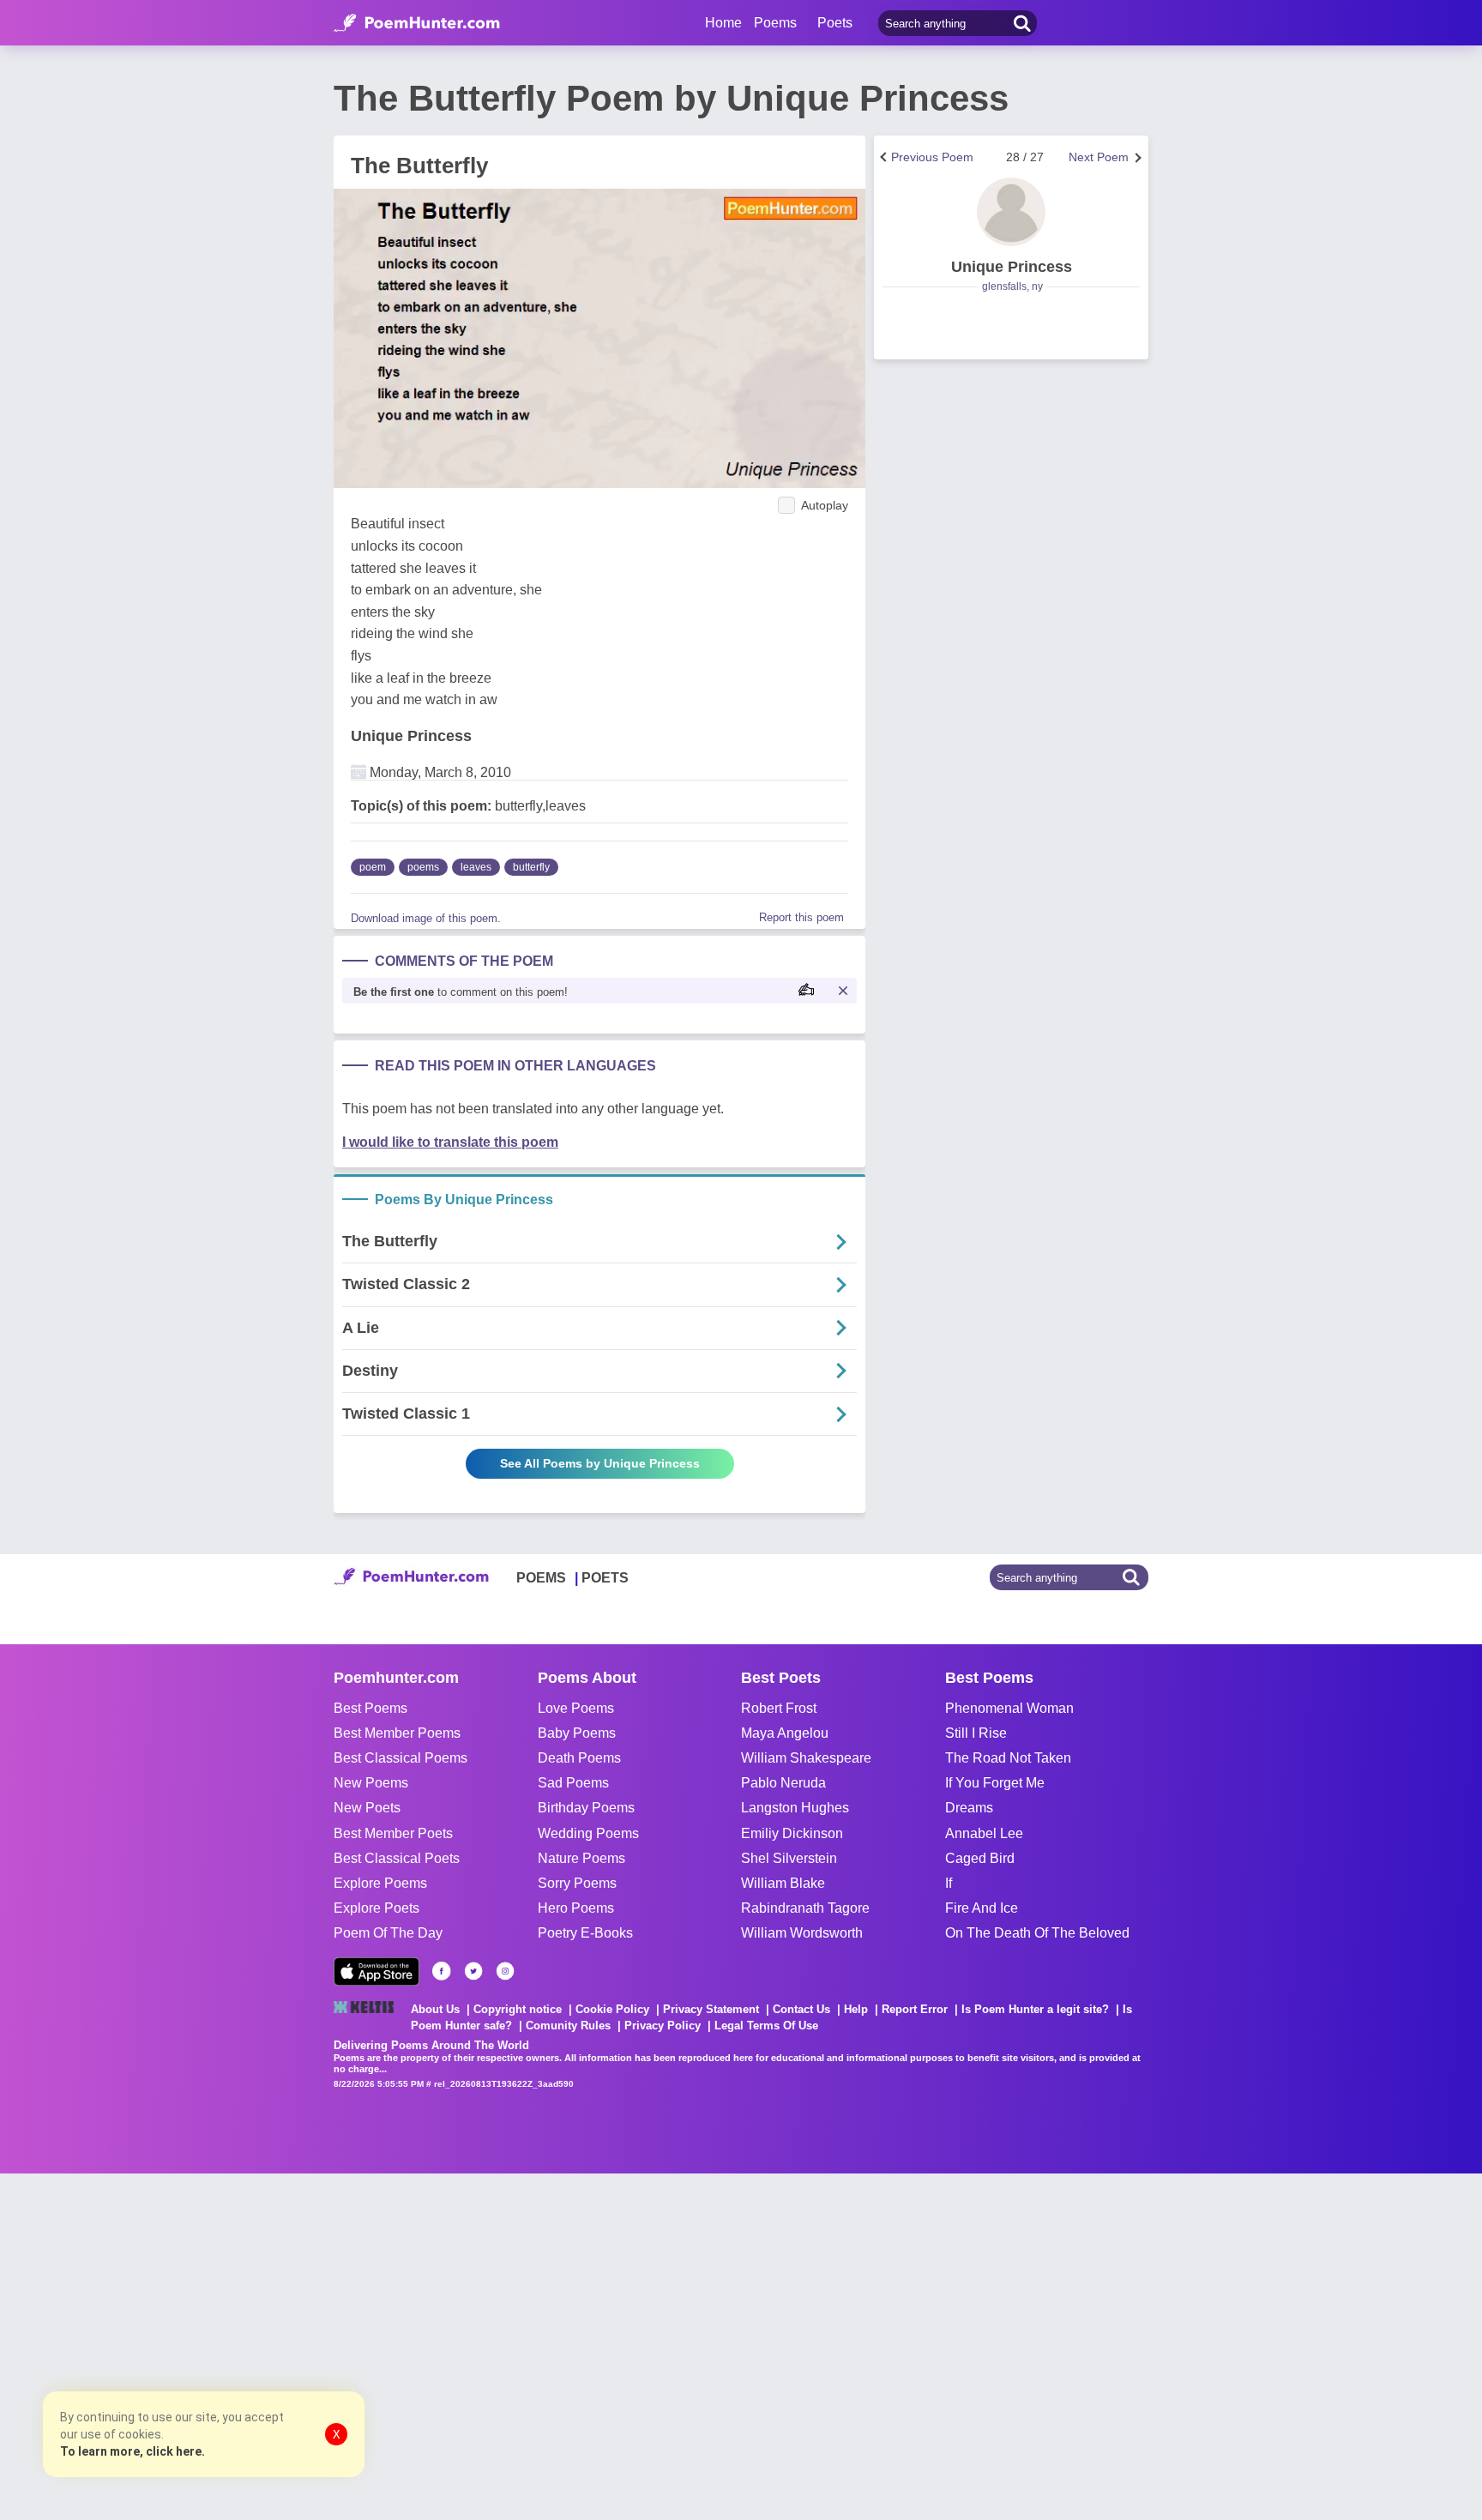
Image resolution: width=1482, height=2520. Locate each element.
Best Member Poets (393, 1833)
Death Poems (579, 1758)
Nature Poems (581, 1858)
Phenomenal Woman (1009, 1708)
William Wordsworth (802, 1933)
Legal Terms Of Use (766, 2026)
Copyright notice (518, 2009)
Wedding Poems (588, 1833)
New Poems (371, 1783)
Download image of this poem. (426, 918)
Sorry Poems (577, 1883)
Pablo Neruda (783, 1783)
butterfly (531, 867)
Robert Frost (779, 1708)
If (949, 1883)
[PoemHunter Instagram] (505, 1971)
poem (373, 867)
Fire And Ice (982, 1908)
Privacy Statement (711, 2009)
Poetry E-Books (585, 1933)
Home (723, 23)
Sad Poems (573, 1783)
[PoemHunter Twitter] (473, 1971)
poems (423, 867)
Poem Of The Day (388, 1933)
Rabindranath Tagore (805, 1908)
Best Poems (370, 1708)
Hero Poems (576, 1908)
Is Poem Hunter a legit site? (1035, 2009)
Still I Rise (976, 1733)
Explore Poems (380, 1883)
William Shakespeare (806, 1758)
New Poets (367, 1808)
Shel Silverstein (789, 1858)
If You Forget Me (995, 1783)
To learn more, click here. (133, 2451)
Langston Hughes (795, 1808)
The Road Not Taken (1008, 1758)
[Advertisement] (257, 2345)
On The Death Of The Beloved (1037, 1933)
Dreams (969, 1808)
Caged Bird (980, 1858)
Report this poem (801, 917)
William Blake (783, 1883)
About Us (435, 2009)
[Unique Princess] (1011, 212)
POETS (605, 1578)
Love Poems (576, 1708)
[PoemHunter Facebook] (442, 1971)
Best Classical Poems (401, 1758)
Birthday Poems (586, 1808)
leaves (476, 867)
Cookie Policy (612, 2009)
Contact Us (801, 2009)
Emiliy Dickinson (792, 1833)
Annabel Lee (984, 1833)
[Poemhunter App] (377, 1971)
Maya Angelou (785, 1733)
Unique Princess (411, 736)
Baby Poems (577, 1733)
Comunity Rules (568, 2026)
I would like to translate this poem (450, 1142)
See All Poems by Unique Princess (600, 1463)
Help (856, 2009)
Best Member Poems (397, 1733)
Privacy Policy (663, 2026)
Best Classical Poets (397, 1858)
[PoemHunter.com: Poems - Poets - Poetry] (417, 23)
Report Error (915, 2009)
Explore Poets (377, 1908)
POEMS (541, 1578)
